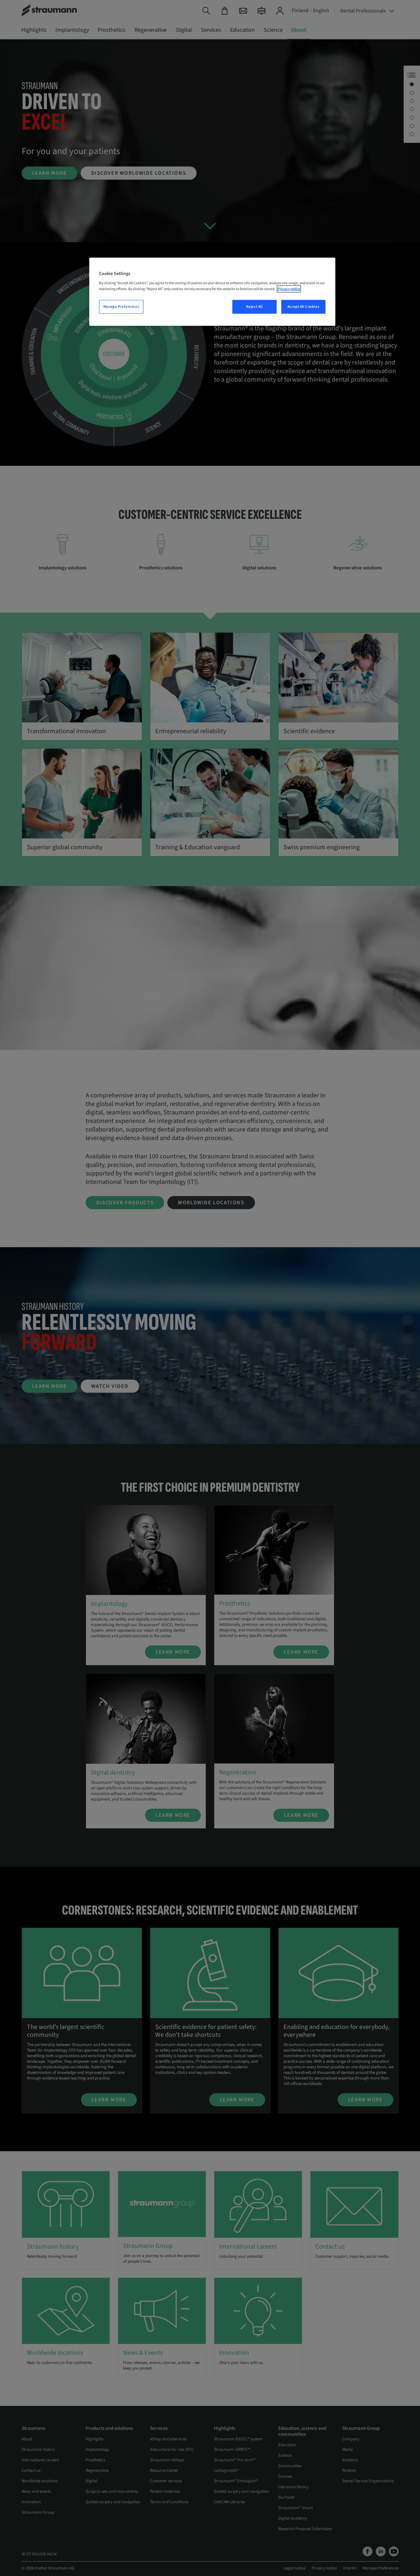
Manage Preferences (121, 307)
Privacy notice (289, 289)
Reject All (254, 307)
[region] (212, 292)
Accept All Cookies (303, 307)
